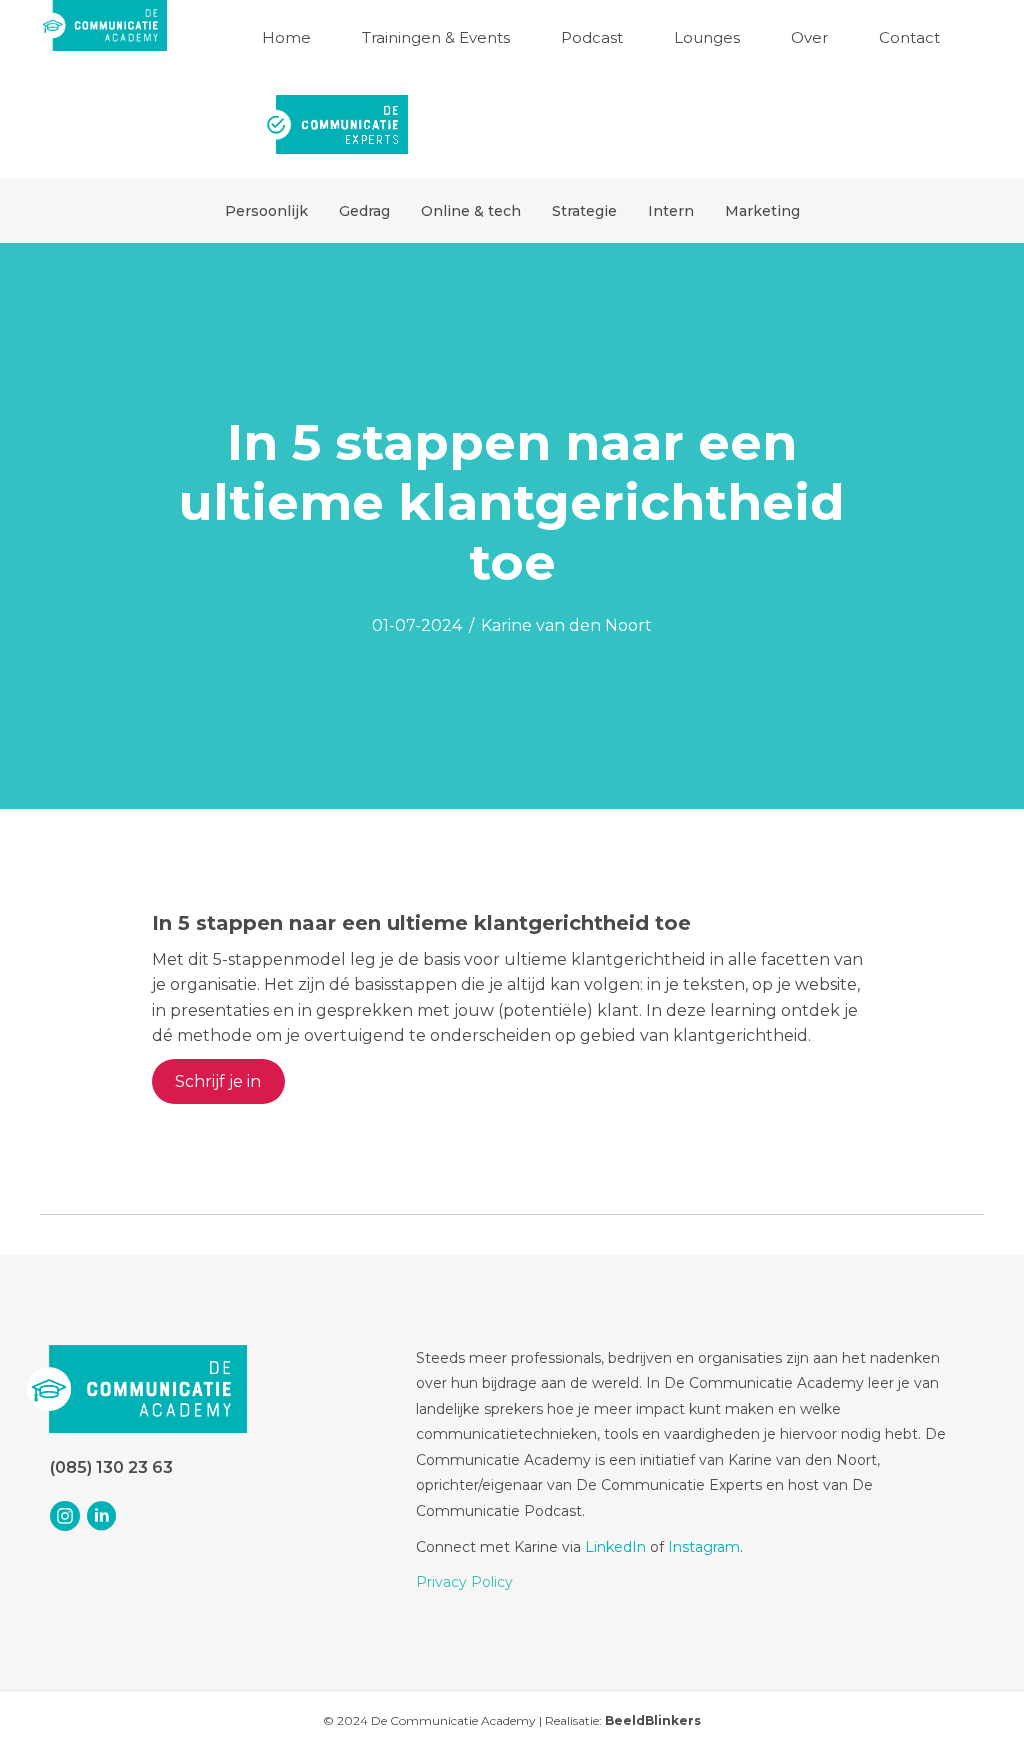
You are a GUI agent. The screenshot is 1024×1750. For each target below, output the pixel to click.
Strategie (584, 211)
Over (809, 37)
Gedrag (364, 211)
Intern (671, 211)
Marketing (762, 211)
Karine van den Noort (566, 625)
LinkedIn (615, 1547)
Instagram (704, 1547)
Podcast (592, 37)
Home (286, 37)
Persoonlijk (266, 211)
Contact (909, 37)
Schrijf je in (218, 1081)
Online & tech (471, 211)
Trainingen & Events (436, 37)
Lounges (707, 37)
